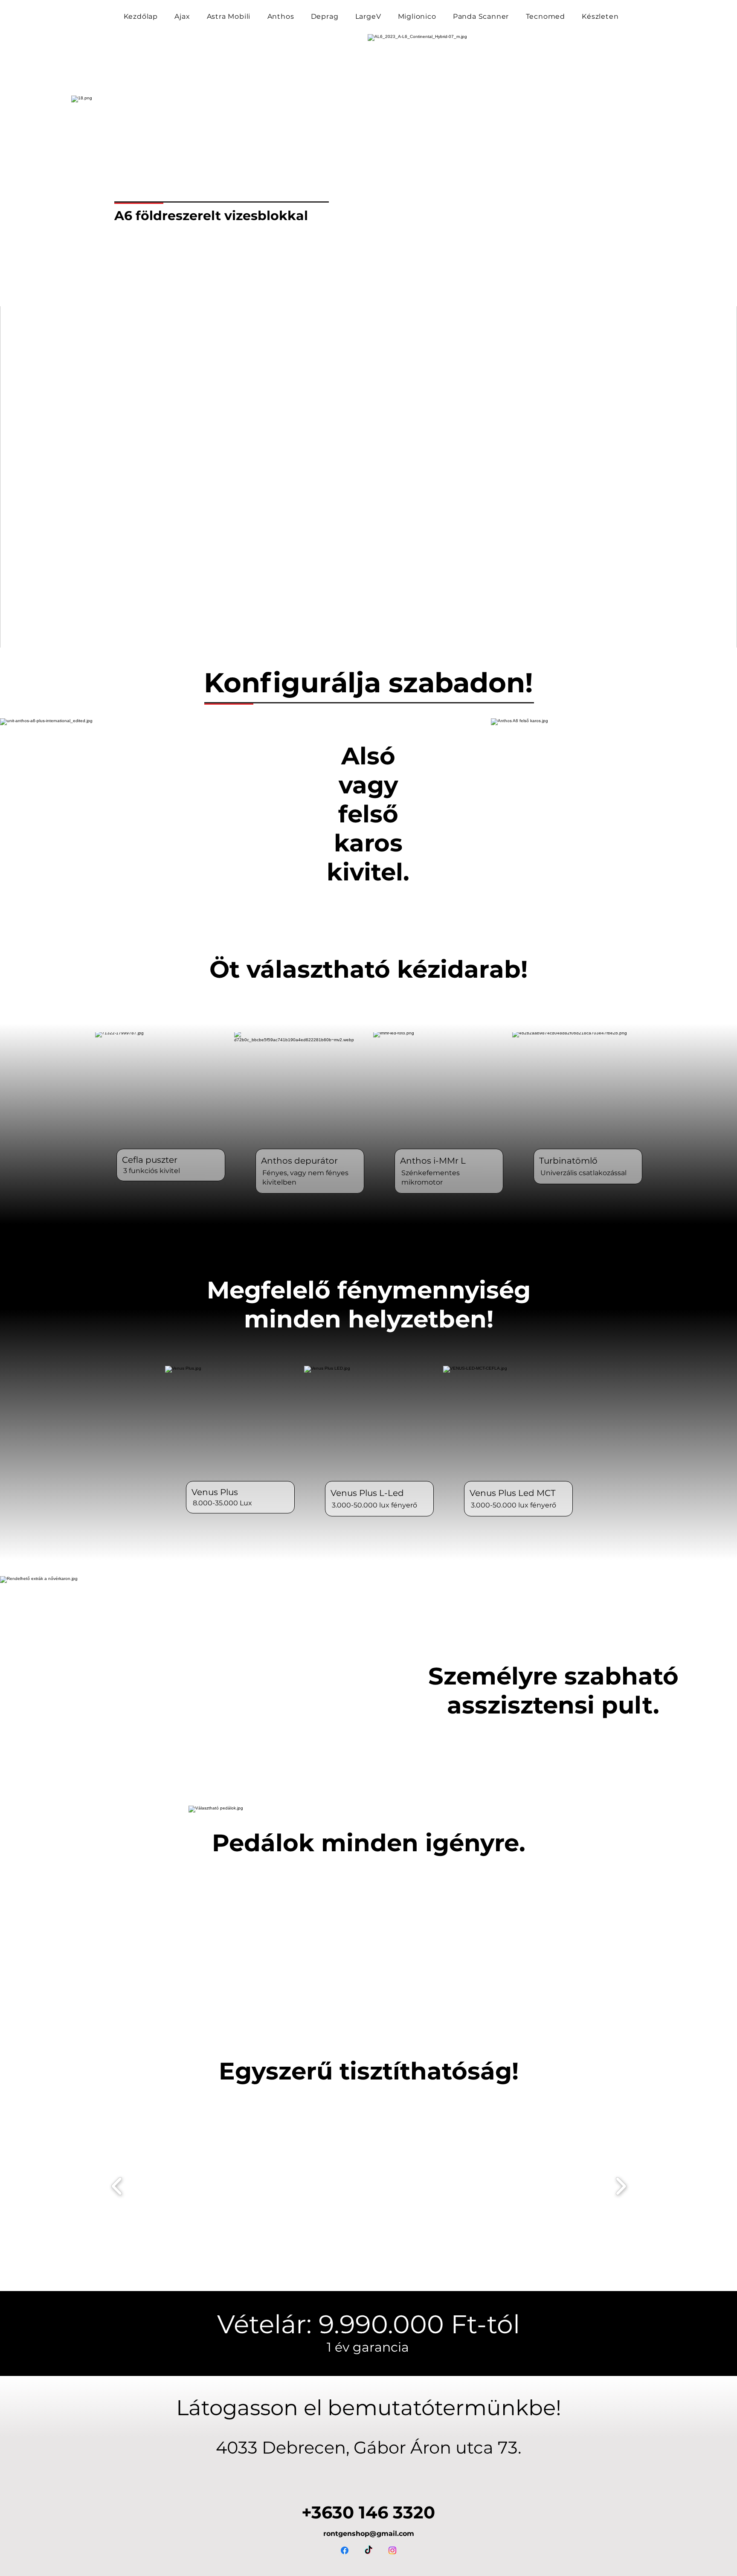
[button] (203, 2186)
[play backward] (117, 2186)
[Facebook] (345, 2550)
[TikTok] (368, 2550)
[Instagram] (392, 2550)
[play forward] (621, 2186)
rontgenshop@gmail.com (369, 2534)
